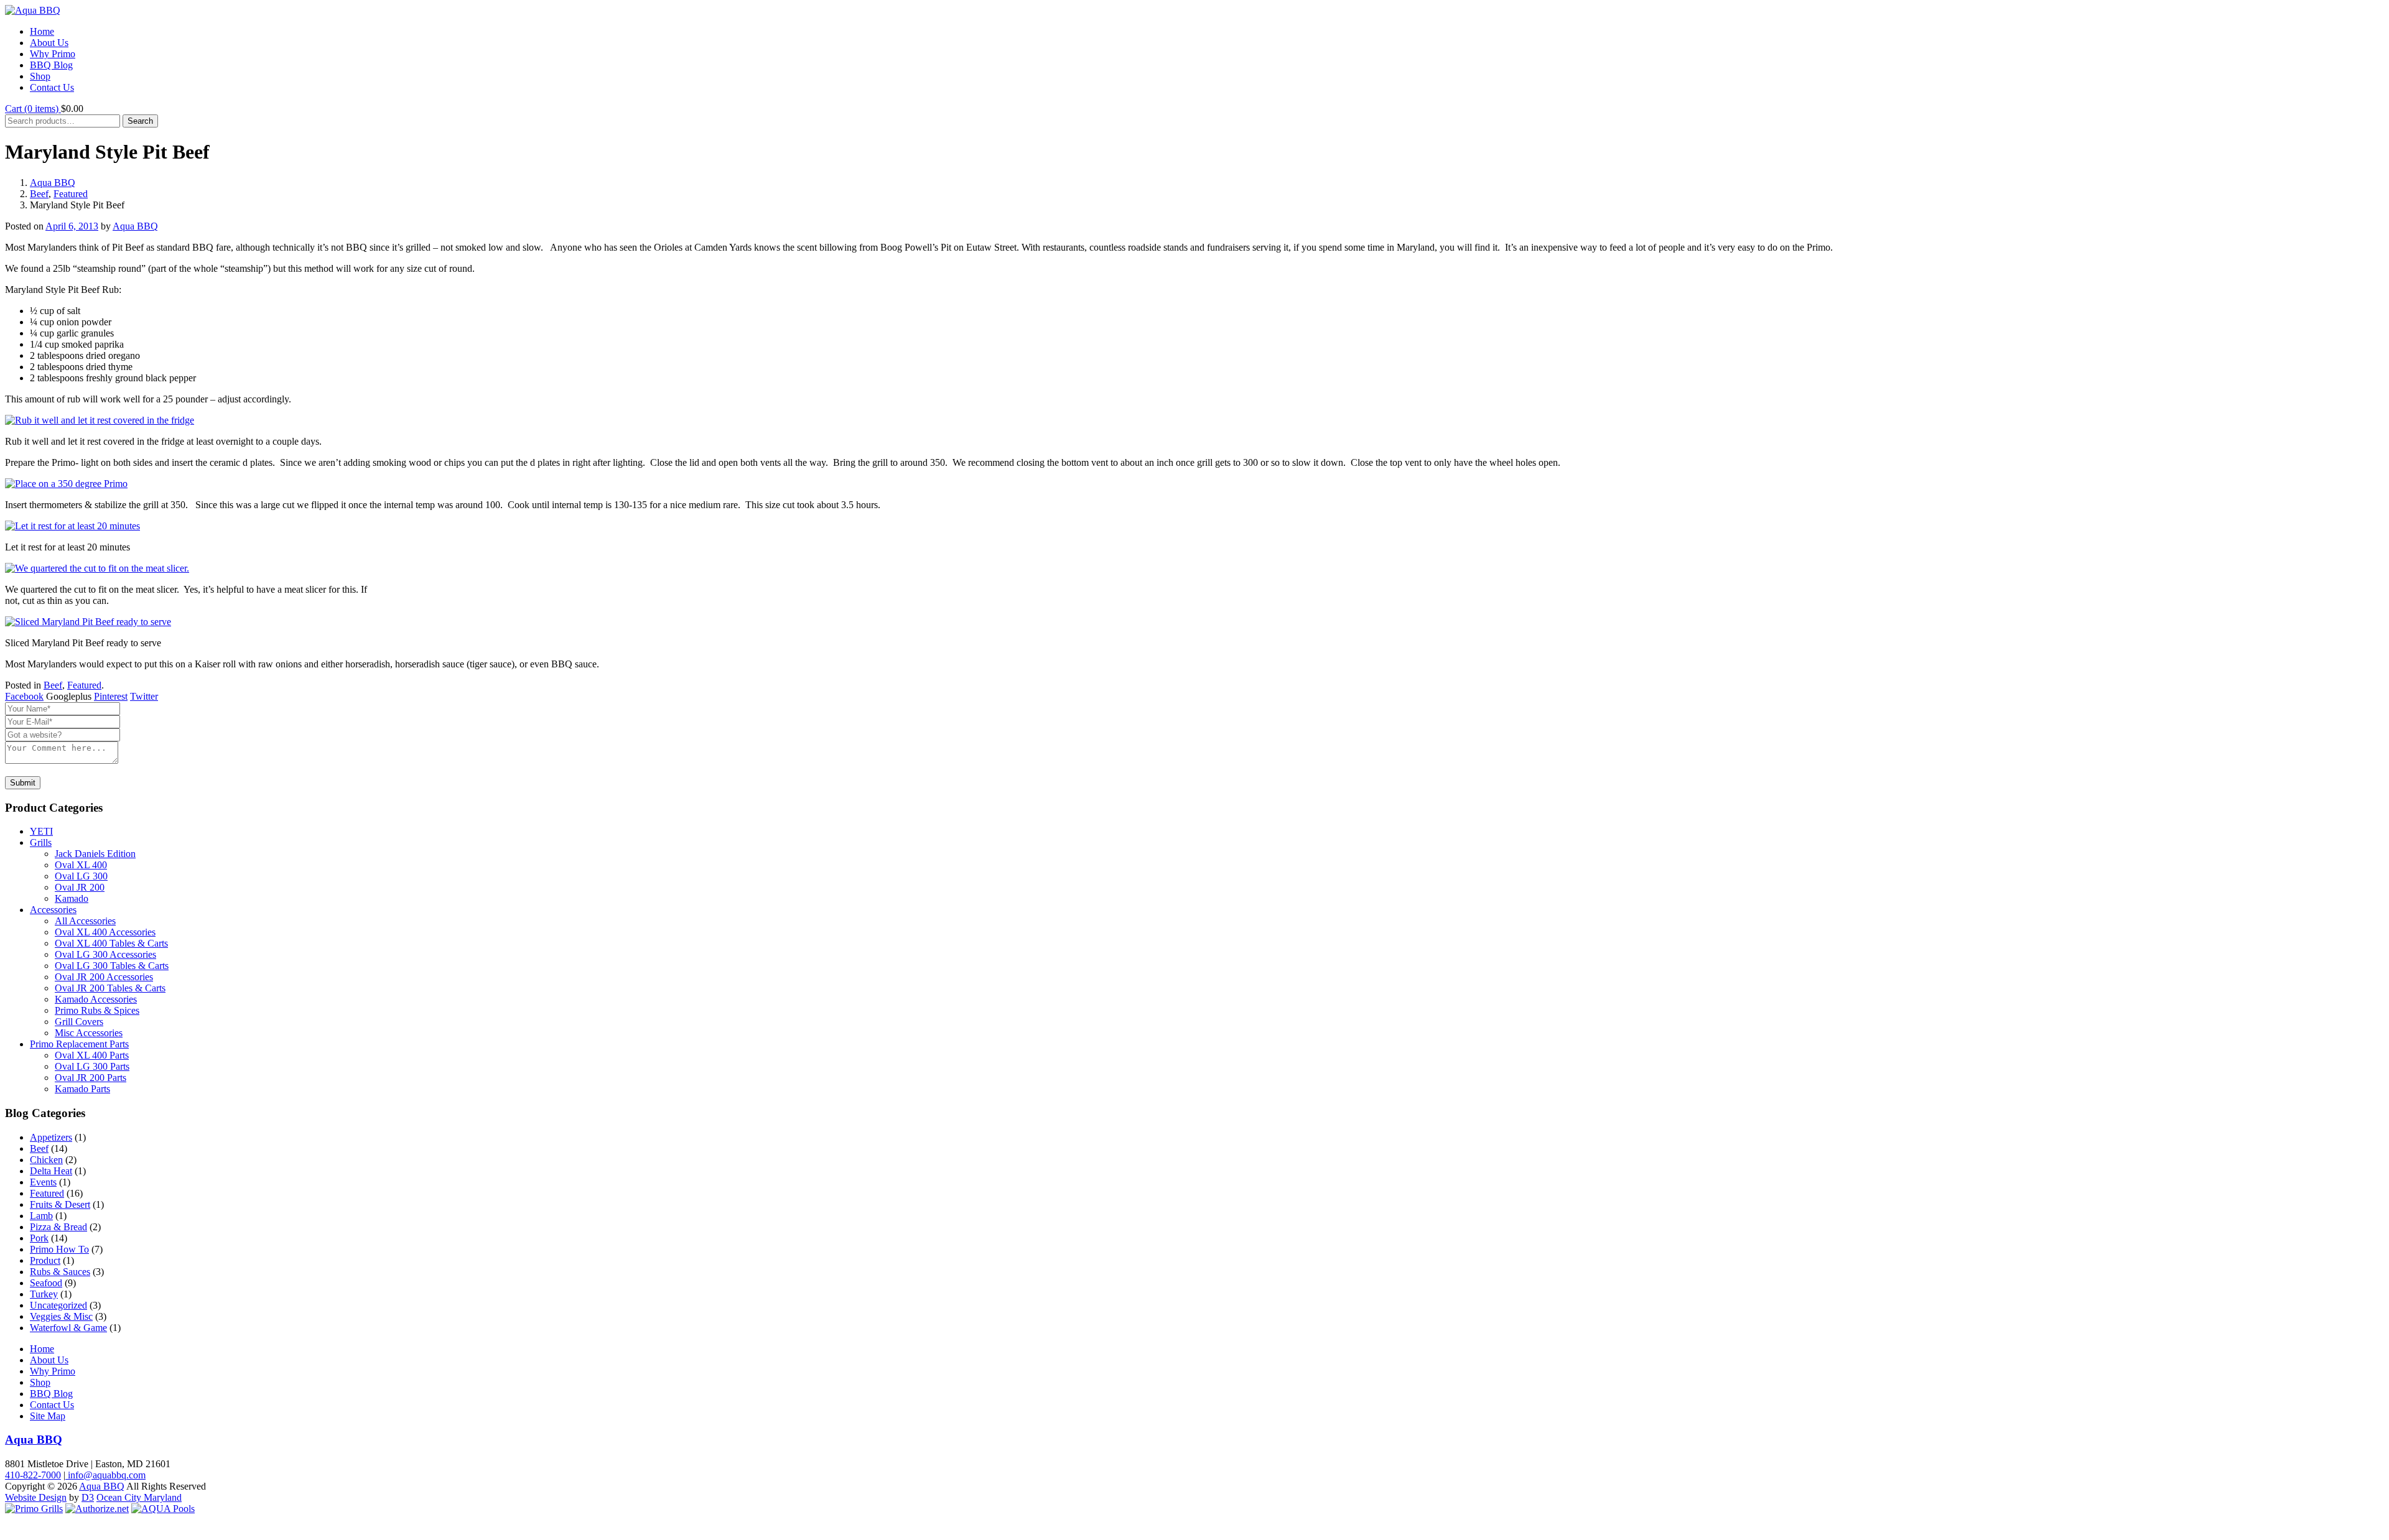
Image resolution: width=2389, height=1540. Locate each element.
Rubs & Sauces (60, 1272)
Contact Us (52, 87)
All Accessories (85, 921)
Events (43, 1182)
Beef (39, 194)
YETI (41, 831)
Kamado (72, 898)
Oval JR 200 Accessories (104, 977)
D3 (88, 1497)
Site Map (48, 1416)
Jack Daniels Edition (95, 854)
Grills (41, 842)
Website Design (36, 1497)
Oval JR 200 (80, 887)
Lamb (41, 1216)
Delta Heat (51, 1171)
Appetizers (51, 1137)
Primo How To (59, 1249)
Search (140, 121)
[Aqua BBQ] (33, 10)
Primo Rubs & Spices (97, 1010)
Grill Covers (79, 1022)
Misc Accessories (89, 1033)
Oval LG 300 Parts (92, 1066)
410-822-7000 (33, 1475)
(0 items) (33, 109)
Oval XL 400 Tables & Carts (111, 943)
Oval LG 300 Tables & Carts (112, 966)
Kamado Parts (82, 1089)
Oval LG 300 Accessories (105, 954)
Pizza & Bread (58, 1227)
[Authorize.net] (97, 1509)
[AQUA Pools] (163, 1509)
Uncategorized (58, 1305)
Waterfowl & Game (68, 1328)
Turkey (44, 1294)
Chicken (46, 1160)
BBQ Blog (51, 65)
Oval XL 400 (81, 865)
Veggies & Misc (61, 1316)
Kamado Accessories (96, 999)
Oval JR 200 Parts (91, 1078)
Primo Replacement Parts (79, 1044)
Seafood (46, 1283)
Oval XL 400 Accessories (105, 932)
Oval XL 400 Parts (92, 1055)
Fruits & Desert (60, 1204)
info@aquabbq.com (105, 1475)
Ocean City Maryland (139, 1497)
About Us (49, 43)
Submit (23, 783)
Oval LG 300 (81, 876)
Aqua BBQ (53, 183)
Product (45, 1260)
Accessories (53, 910)
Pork (39, 1238)
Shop (40, 76)
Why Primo (53, 54)
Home (42, 31)
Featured (71, 194)
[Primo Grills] (34, 1509)
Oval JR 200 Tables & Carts (110, 988)
